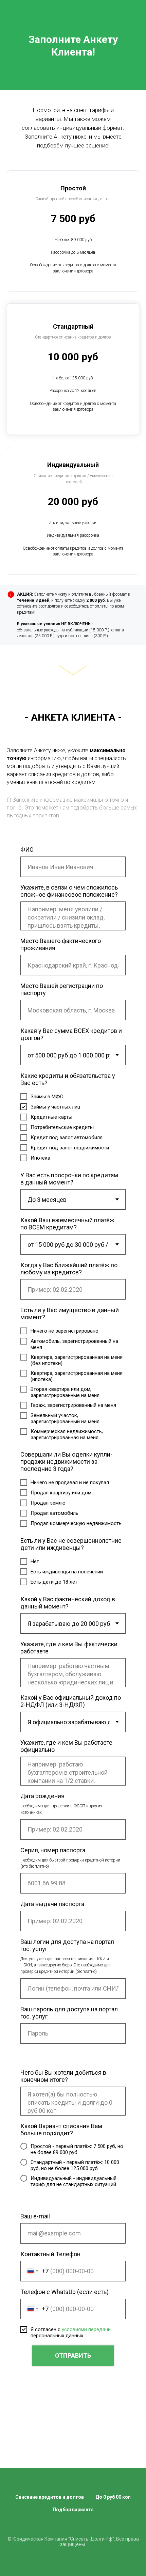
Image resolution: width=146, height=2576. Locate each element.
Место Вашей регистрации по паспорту (62, 989)
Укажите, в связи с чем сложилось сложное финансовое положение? (69, 891)
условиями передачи (86, 2329)
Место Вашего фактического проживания (61, 944)
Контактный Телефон (50, 2254)
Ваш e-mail (35, 2216)
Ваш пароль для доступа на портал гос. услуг (69, 2013)
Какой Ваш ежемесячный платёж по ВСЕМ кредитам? (67, 1224)
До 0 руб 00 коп (113, 2497)
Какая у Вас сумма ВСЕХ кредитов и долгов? (71, 1034)
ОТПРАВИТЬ (73, 2355)
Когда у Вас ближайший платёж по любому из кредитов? (69, 1269)
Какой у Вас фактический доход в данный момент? (68, 1603)
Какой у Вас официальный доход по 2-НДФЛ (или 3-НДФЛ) (71, 1701)
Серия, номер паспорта (53, 1850)
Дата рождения (42, 1796)
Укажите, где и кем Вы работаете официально (66, 1746)
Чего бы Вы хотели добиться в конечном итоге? (63, 2076)
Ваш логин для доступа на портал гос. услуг (67, 1945)
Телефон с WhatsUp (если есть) (65, 2292)
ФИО (27, 850)
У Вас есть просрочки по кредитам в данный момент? (69, 1179)
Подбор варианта (73, 2510)
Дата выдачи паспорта (52, 1904)
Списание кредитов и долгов (50, 2497)
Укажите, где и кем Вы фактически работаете (69, 1648)
